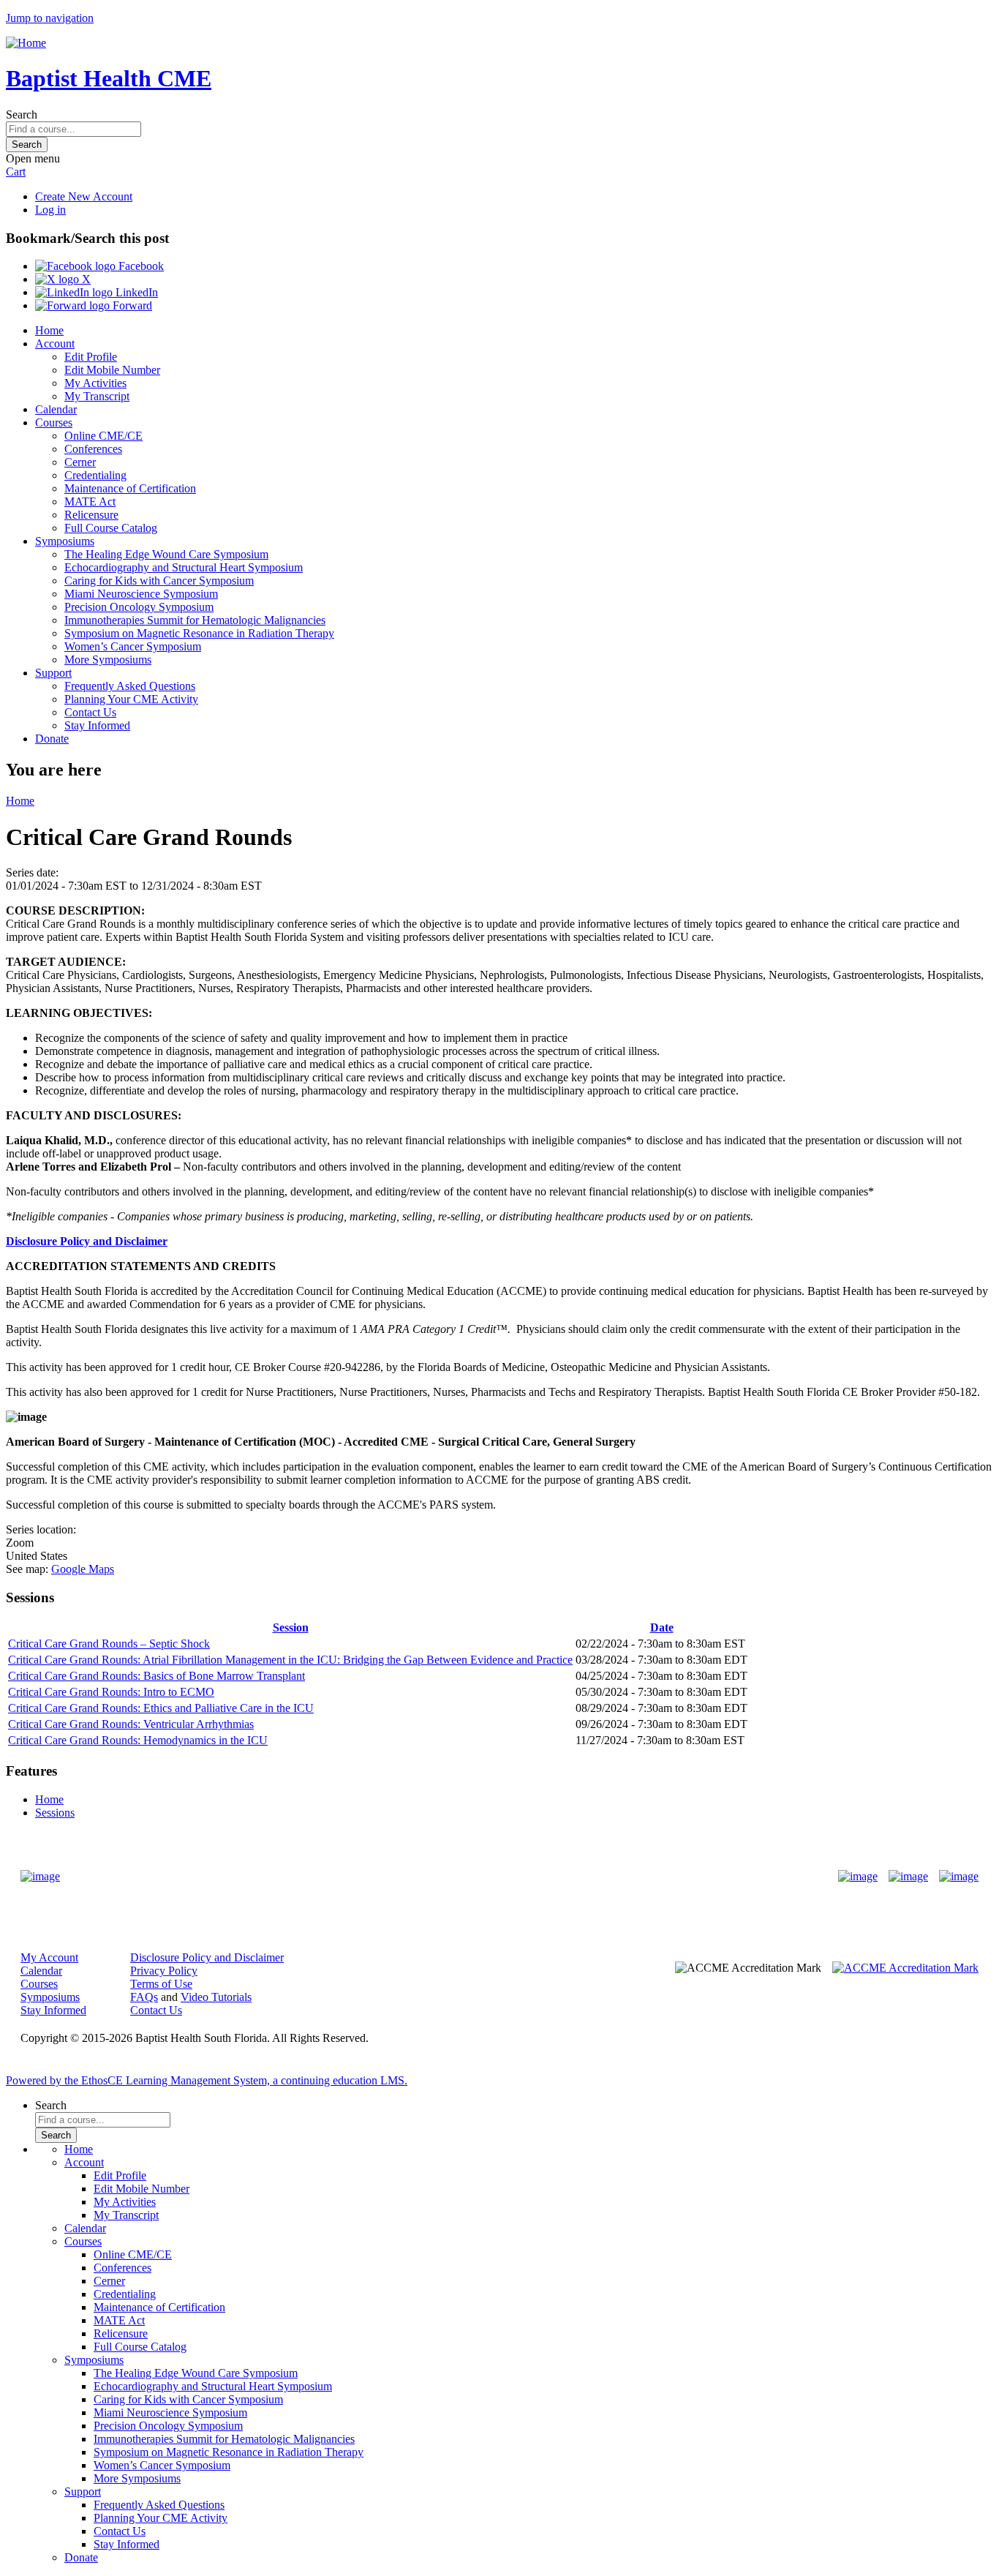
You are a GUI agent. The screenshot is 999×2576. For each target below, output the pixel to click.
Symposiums (65, 541)
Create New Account (84, 196)
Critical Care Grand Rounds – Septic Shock (109, 1644)
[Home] (26, 43)
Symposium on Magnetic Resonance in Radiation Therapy (199, 633)
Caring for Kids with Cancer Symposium (159, 581)
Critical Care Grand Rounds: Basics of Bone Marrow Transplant (157, 1676)
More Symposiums (108, 660)
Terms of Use (161, 1984)
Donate (52, 739)
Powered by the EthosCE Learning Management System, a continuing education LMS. (207, 2080)
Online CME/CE (103, 436)
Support (53, 673)
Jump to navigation (50, 18)
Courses (54, 423)
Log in (50, 210)
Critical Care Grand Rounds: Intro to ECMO (111, 1692)
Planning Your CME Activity (131, 699)
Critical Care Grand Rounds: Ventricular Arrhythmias (131, 1724)
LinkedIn (135, 292)
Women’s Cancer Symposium (133, 646)
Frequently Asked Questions (130, 686)
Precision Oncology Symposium (139, 607)
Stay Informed (97, 725)
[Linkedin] (959, 1877)
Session (291, 1627)
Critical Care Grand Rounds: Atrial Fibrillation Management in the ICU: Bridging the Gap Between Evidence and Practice (290, 1660)
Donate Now (454, 1876)
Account (55, 343)
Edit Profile (91, 357)
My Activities (95, 383)
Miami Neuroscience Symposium (141, 594)
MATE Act (90, 502)
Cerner (80, 462)
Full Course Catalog (111, 528)
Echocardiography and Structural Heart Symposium (184, 567)
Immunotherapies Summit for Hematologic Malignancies (195, 620)
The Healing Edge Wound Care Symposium (166, 554)
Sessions (55, 1813)
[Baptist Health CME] (40, 1877)
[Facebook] (858, 1877)
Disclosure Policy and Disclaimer (87, 1241)
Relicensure (91, 515)
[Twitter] (908, 1877)
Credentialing (95, 475)
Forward (131, 305)
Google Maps (83, 1569)
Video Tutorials (216, 1997)
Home (49, 330)
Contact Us (90, 712)
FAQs (144, 1997)
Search (22, 114)
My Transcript (97, 396)
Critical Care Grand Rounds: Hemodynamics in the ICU (138, 1740)
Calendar (56, 409)
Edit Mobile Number (112, 370)
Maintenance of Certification (130, 488)
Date (662, 1627)
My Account (49, 1957)
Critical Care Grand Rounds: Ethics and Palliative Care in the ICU (161, 1708)
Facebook (140, 266)
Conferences (93, 449)
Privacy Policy (164, 1971)
